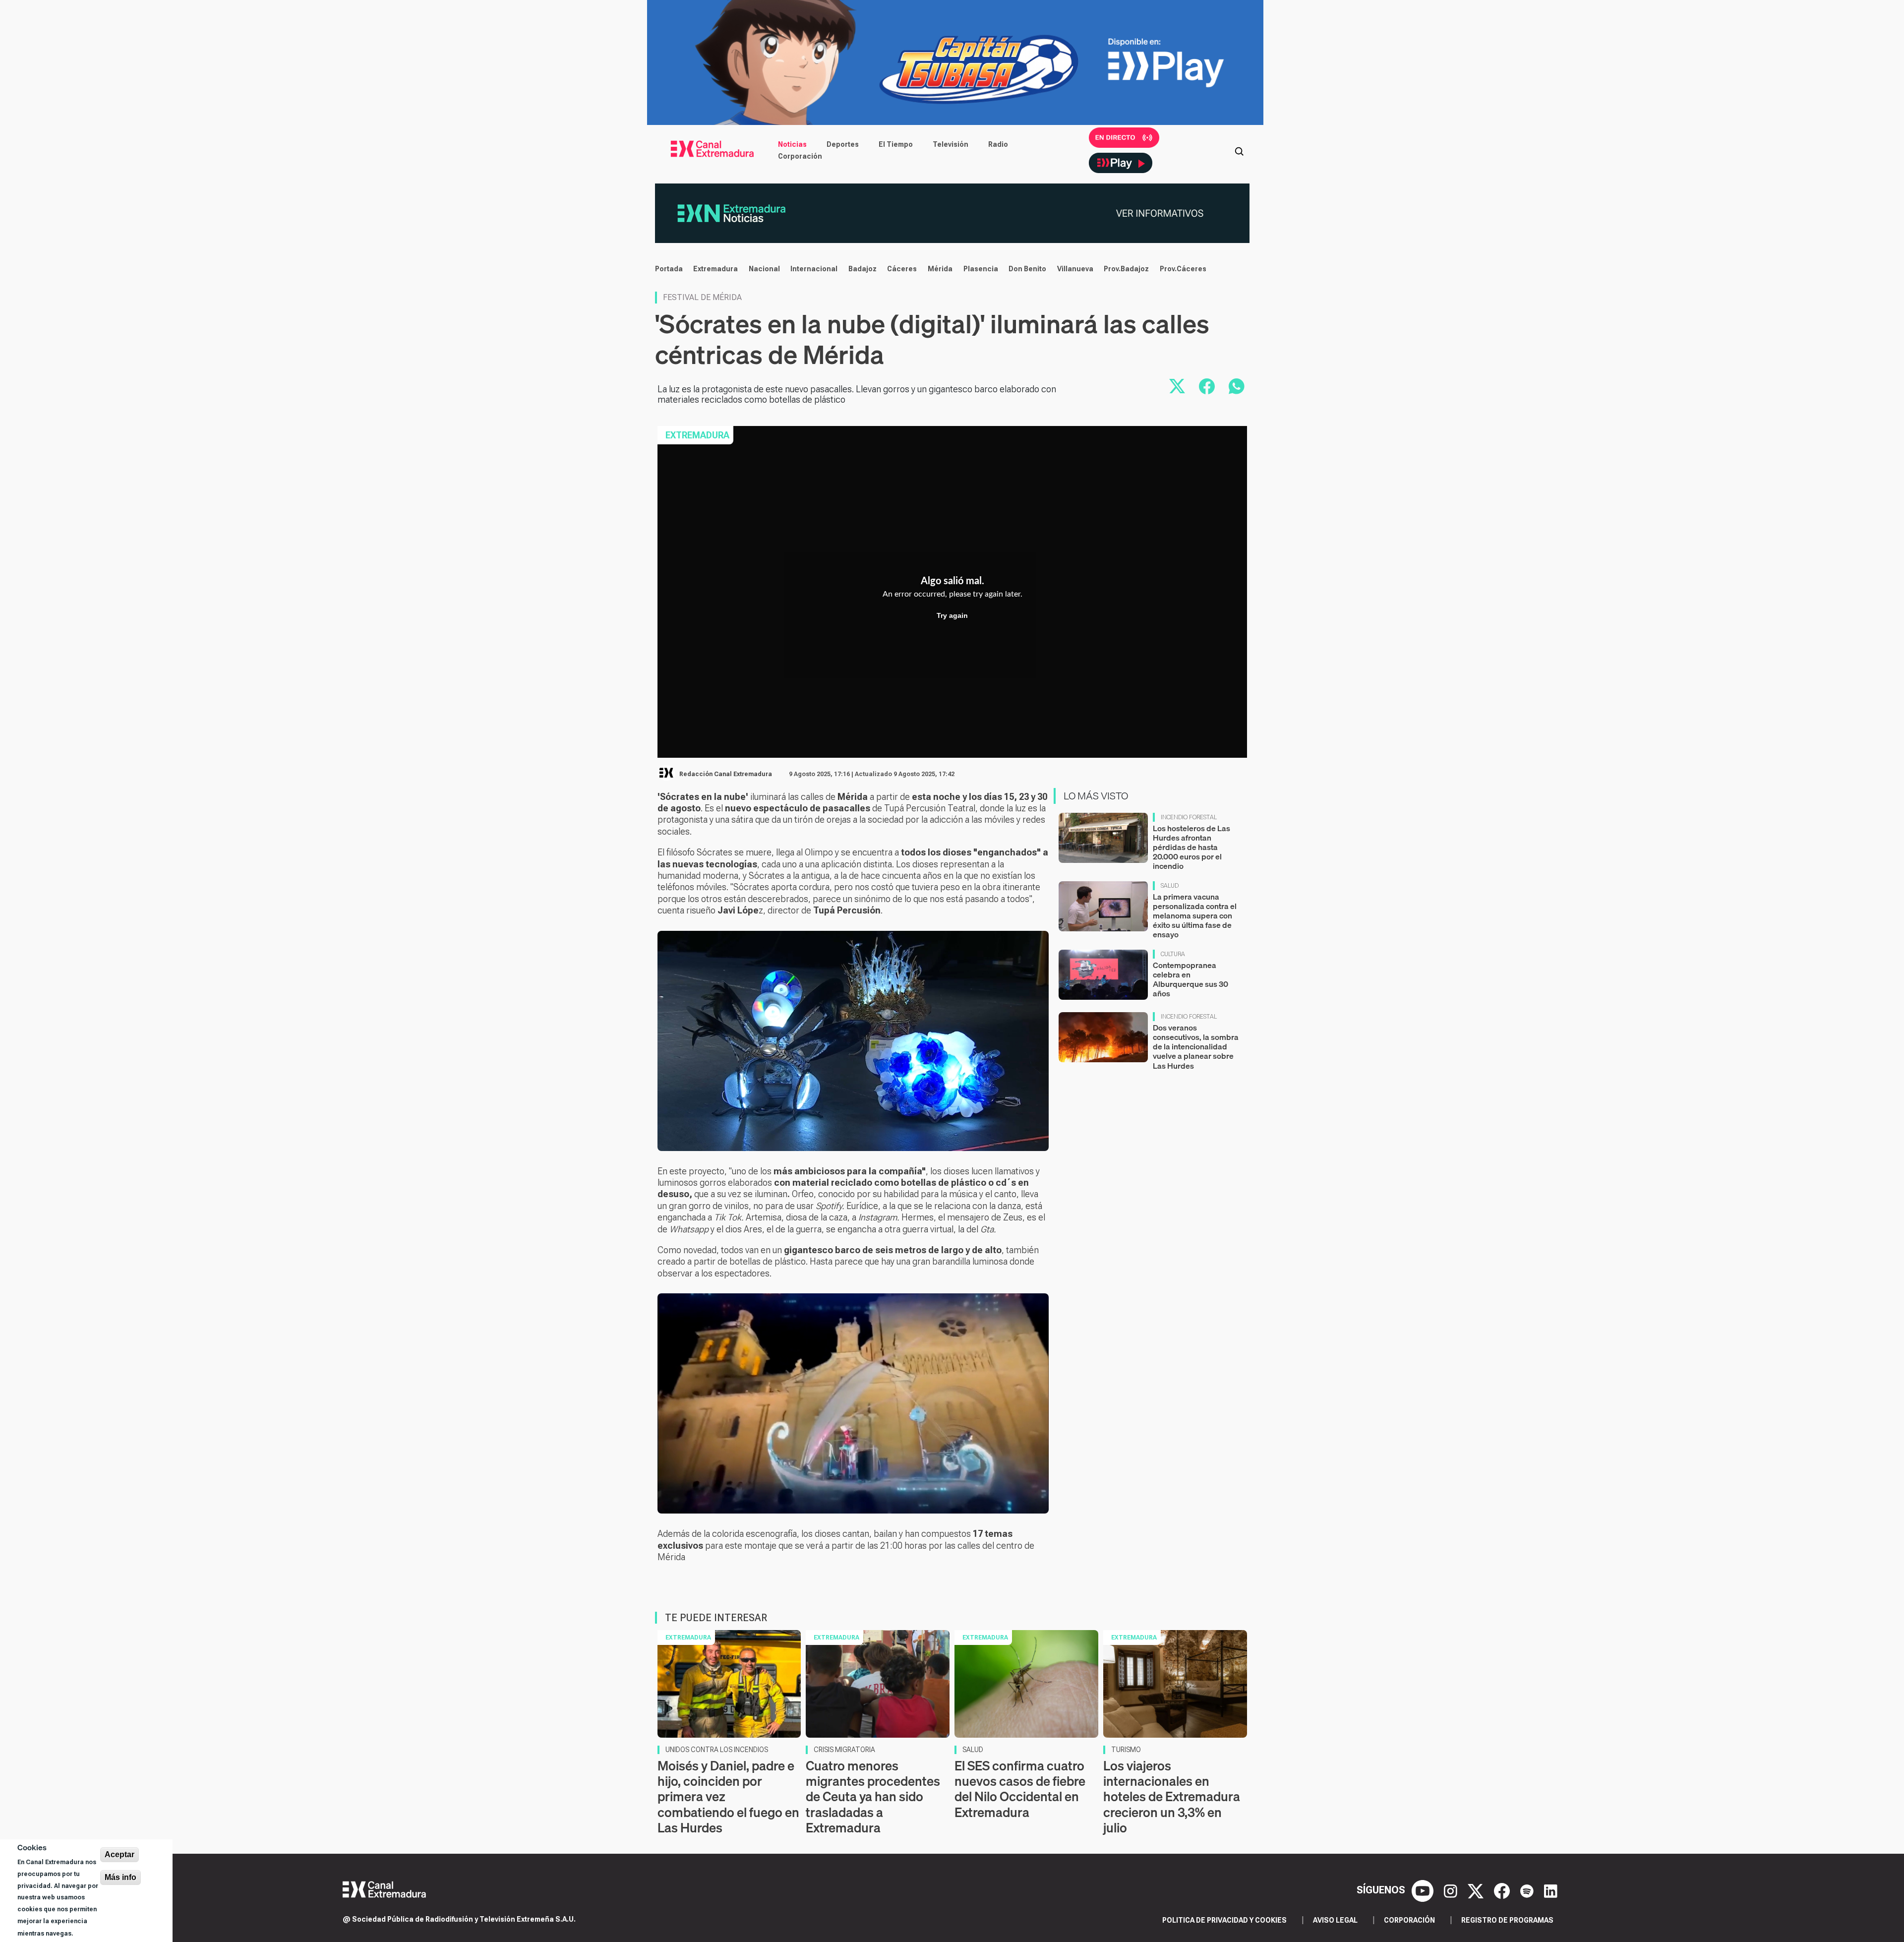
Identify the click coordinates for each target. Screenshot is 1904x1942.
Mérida (940, 269)
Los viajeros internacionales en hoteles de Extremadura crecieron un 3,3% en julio (1172, 1797)
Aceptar (119, 1854)
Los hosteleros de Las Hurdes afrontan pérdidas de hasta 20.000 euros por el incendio (1191, 847)
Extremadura (715, 269)
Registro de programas (1507, 1920)
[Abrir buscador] (1239, 150)
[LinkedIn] (1551, 1890)
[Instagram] (1452, 1890)
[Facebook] (1503, 1890)
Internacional (814, 269)
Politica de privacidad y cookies (1224, 1920)
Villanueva (1075, 269)
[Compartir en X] (1177, 386)
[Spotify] (1528, 1890)
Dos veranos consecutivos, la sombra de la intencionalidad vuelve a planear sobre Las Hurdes (1196, 1047)
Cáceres (902, 269)
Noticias (792, 144)
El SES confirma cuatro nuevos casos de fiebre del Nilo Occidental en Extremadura (1020, 1789)
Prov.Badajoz (1126, 269)
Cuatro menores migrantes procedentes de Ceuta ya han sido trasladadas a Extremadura (873, 1797)
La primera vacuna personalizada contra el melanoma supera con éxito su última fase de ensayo (1195, 916)
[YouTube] (1424, 1890)
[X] (1477, 1890)
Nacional (764, 269)
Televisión (951, 144)
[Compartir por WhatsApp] (1237, 386)
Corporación (800, 156)
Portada (669, 269)
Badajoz (863, 269)
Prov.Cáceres (1183, 269)
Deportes (843, 144)
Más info (120, 1877)
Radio (998, 144)
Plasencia (981, 269)
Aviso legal (1335, 1920)
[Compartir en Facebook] (1207, 386)
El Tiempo (896, 144)
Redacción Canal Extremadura (726, 774)
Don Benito (1027, 269)
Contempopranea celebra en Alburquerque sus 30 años (1190, 979)
